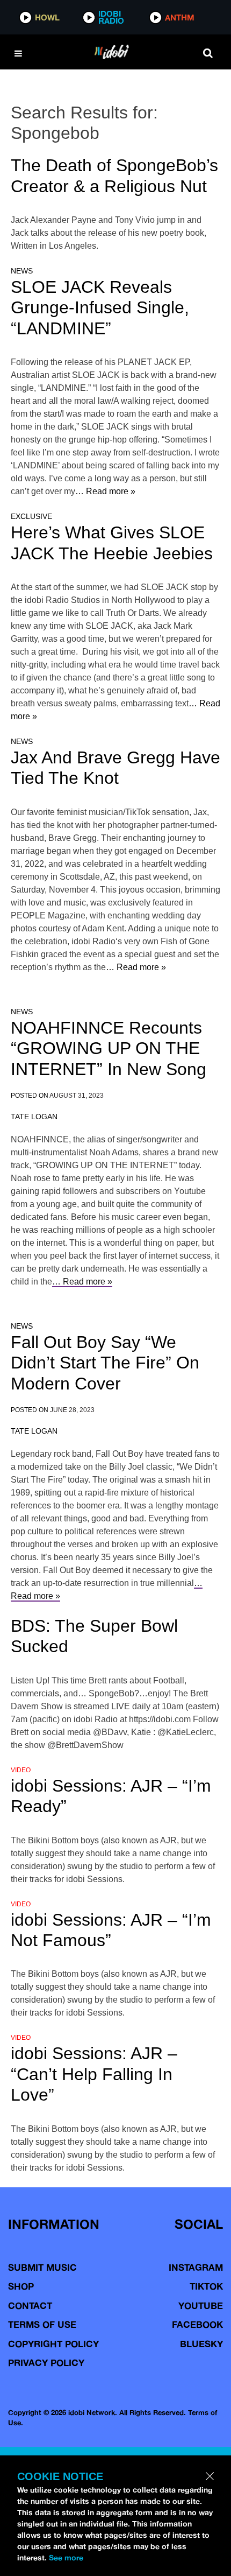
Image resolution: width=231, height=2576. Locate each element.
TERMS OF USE (42, 2324)
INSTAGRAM (196, 2267)
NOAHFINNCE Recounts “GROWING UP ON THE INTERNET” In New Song (109, 1048)
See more (66, 2558)
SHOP (21, 2286)
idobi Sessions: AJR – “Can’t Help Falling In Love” (94, 2074)
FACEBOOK (197, 2324)
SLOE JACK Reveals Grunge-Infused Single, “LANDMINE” (100, 308)
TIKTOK (206, 2286)
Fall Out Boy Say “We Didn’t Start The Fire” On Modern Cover (105, 1363)
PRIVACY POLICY (46, 2363)
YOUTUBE (201, 2305)
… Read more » (105, 491)
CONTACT (30, 2305)
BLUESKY (201, 2344)
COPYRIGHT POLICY (53, 2344)
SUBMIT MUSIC (42, 2267)
